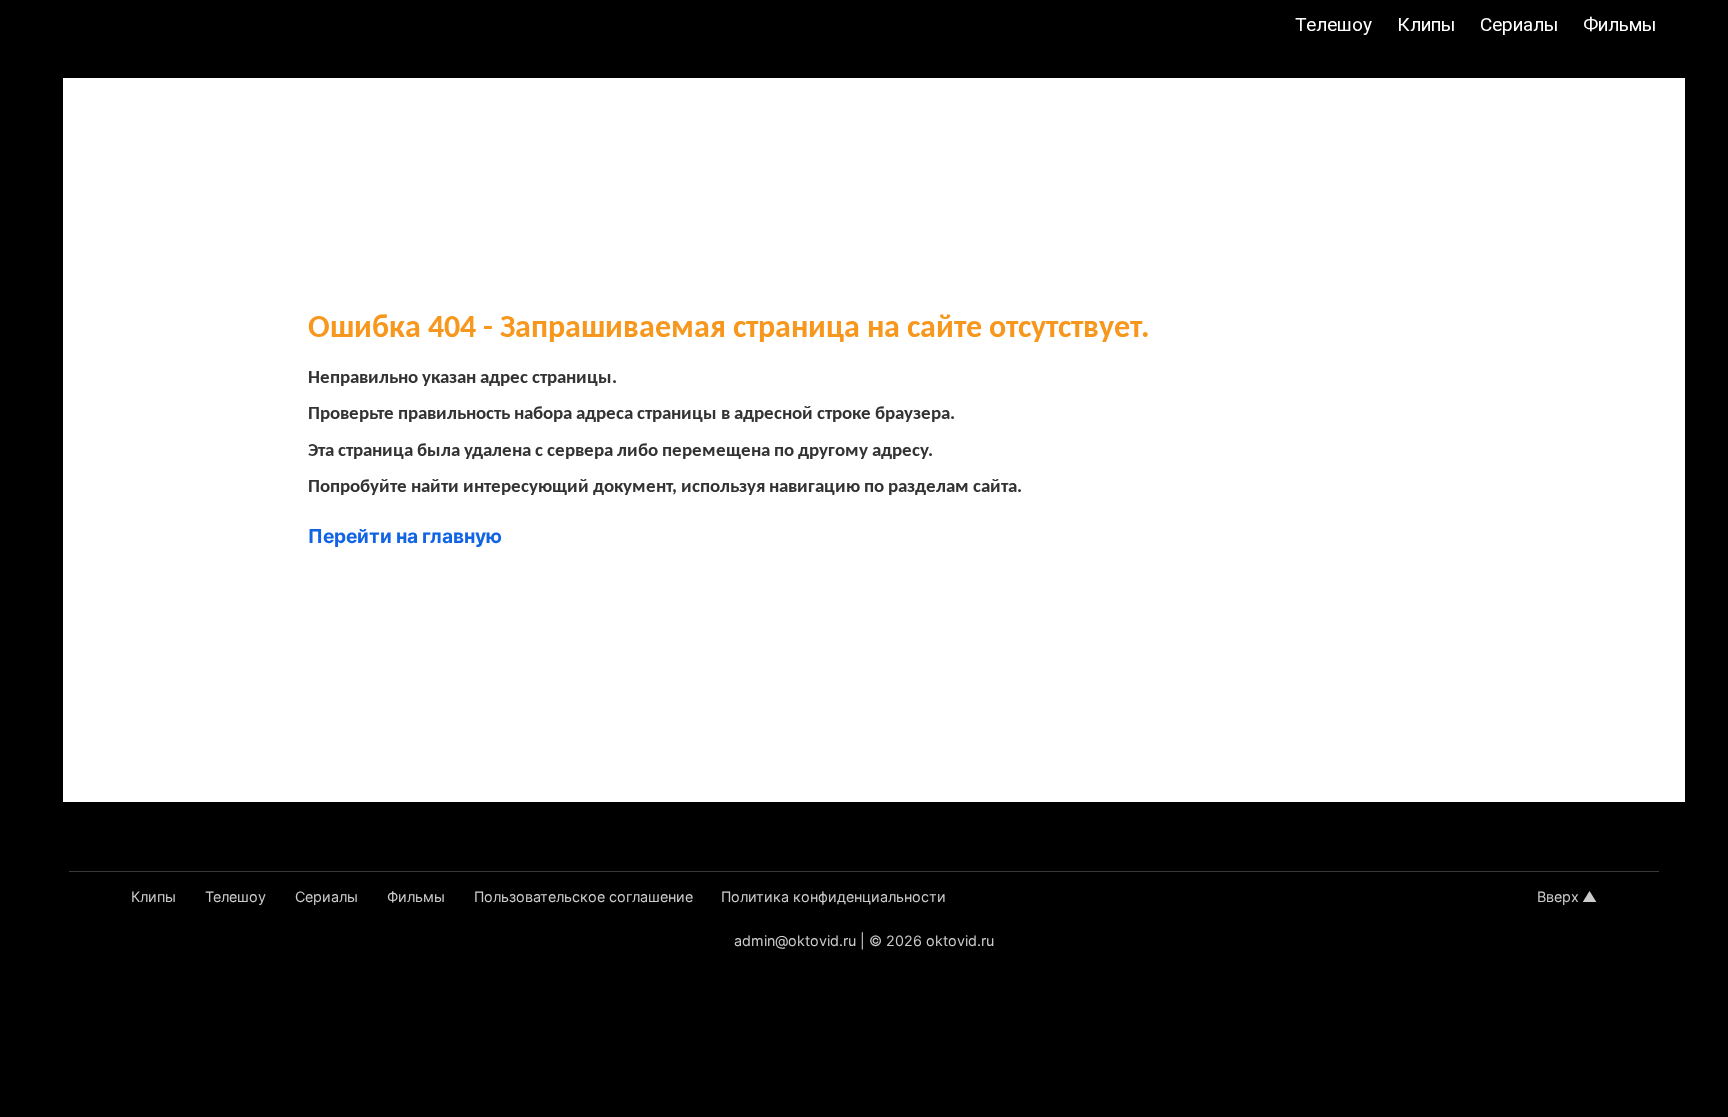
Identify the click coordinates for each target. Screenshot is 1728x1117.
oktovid (119, 27)
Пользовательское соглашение (583, 896)
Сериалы (1519, 24)
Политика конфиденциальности (833, 896)
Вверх (1558, 896)
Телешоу (1333, 24)
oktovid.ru (960, 940)
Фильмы (1619, 24)
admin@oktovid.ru (795, 940)
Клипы (1426, 24)
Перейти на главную (405, 536)
